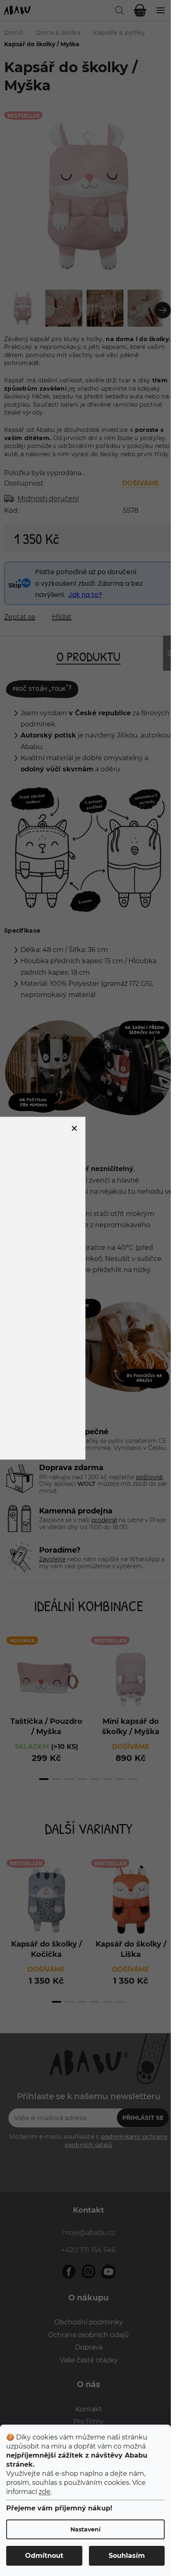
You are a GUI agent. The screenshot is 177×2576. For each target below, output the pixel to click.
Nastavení (85, 2529)
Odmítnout (44, 2556)
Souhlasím (127, 2556)
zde (45, 2492)
